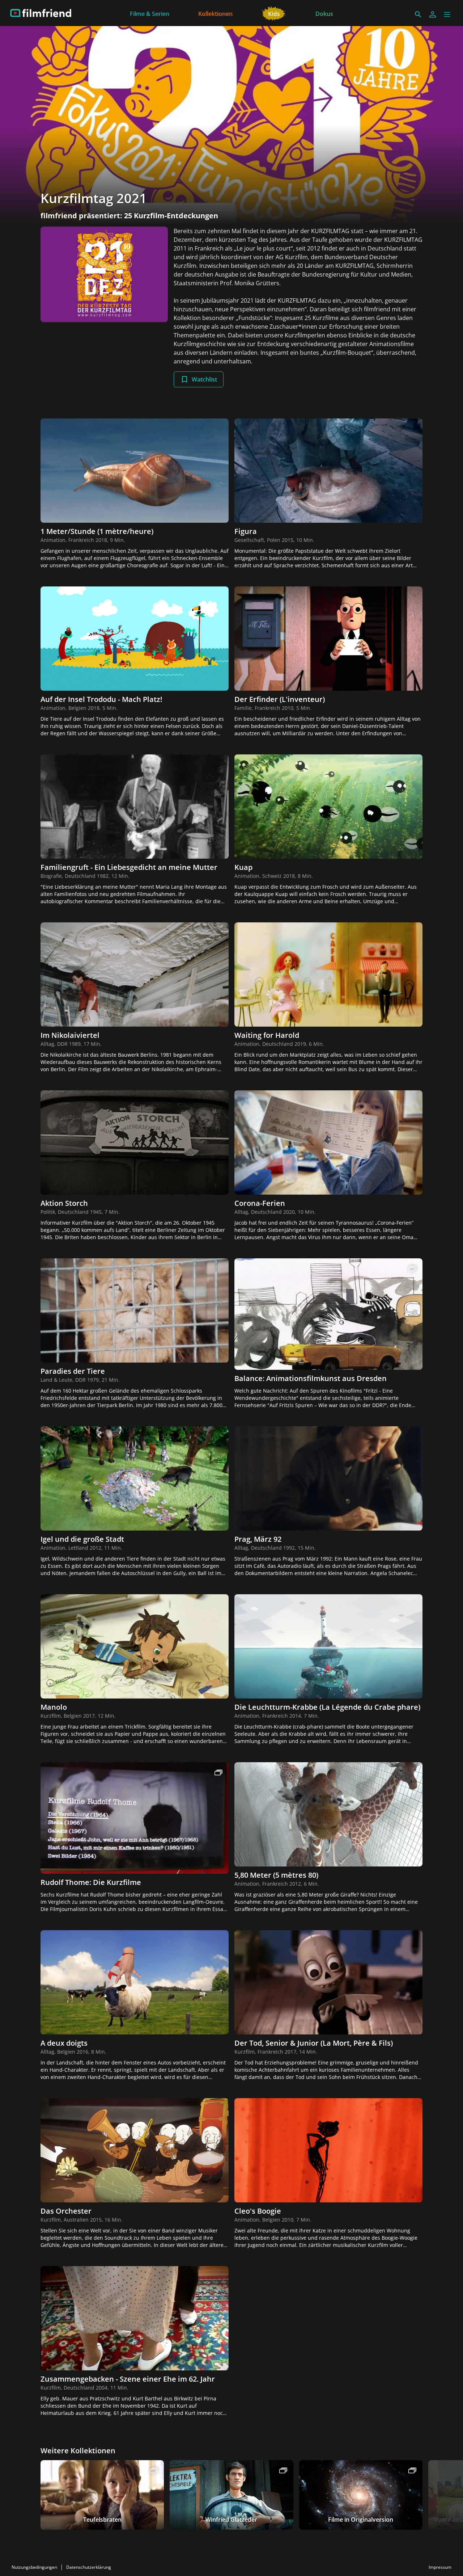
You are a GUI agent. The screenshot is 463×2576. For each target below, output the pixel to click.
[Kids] (274, 13)
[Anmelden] (433, 14)
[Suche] (418, 14)
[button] (447, 14)
